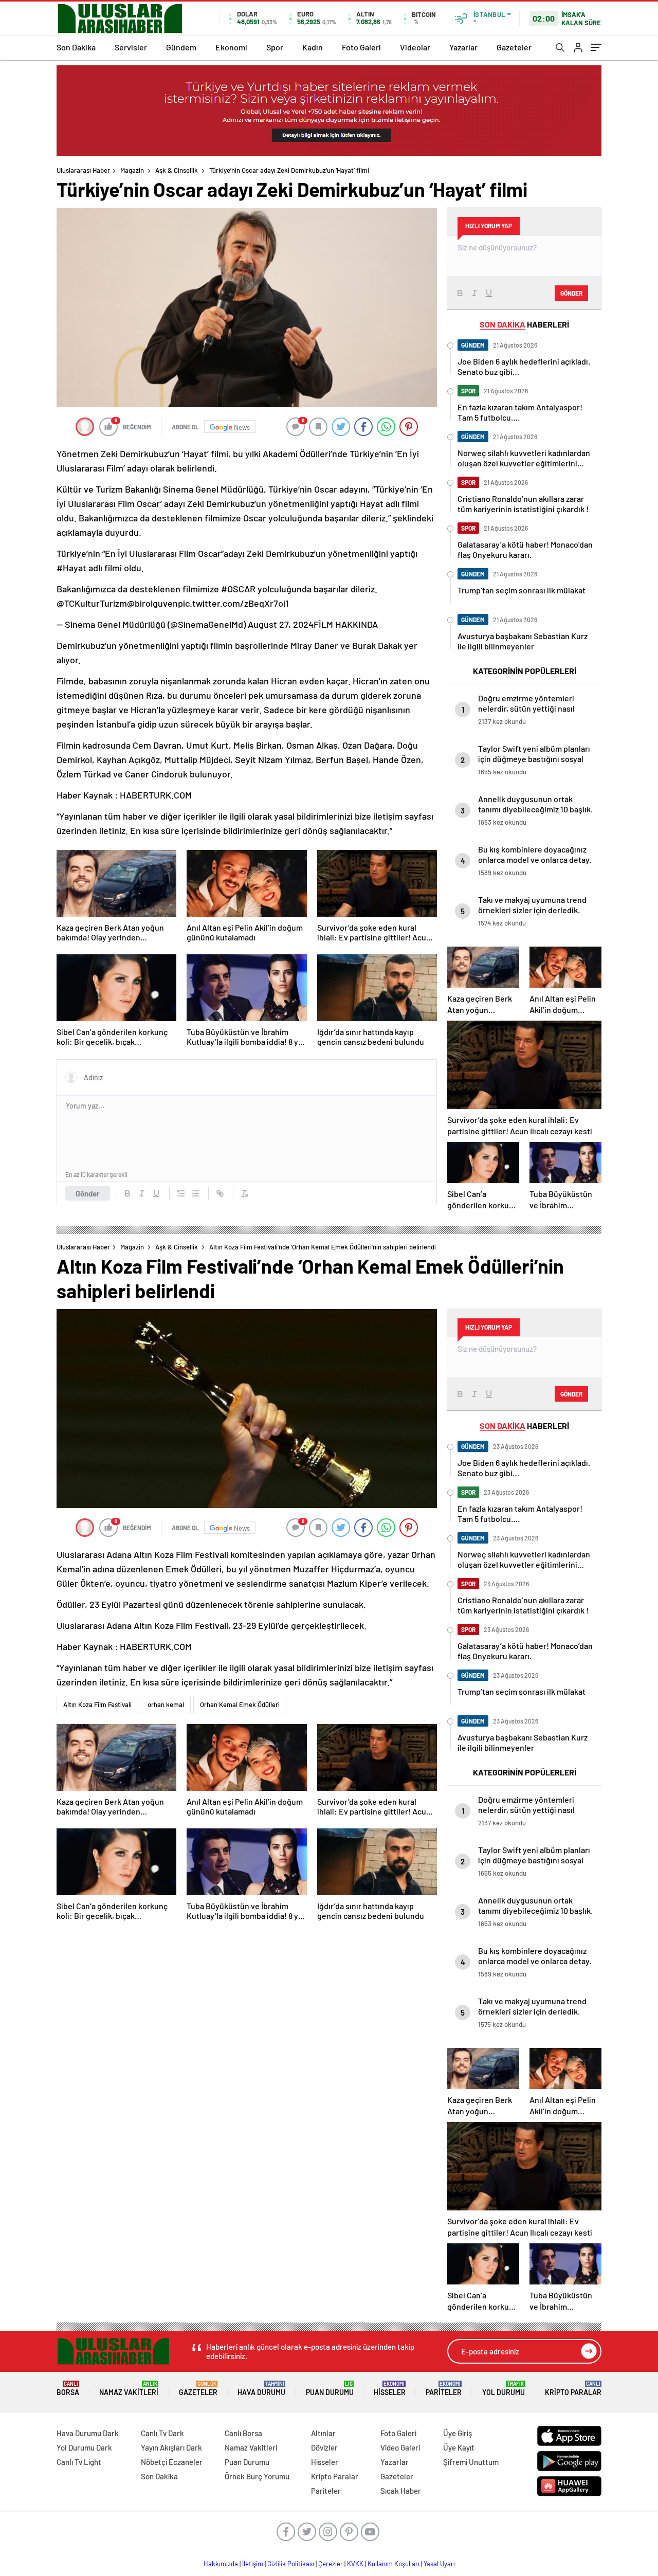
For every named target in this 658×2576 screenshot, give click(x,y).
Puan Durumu (330, 2389)
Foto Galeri (361, 47)
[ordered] (181, 1193)
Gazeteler (514, 47)
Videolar (415, 47)
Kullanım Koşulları (394, 2564)
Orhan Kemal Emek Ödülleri (240, 1704)
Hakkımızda (221, 2564)
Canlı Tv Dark (162, 2433)
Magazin (132, 170)
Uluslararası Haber (83, 170)
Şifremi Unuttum (471, 2462)
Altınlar (323, 2433)
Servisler (131, 47)
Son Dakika (76, 47)
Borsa (68, 2389)
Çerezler (331, 2564)
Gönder (88, 1193)
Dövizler (324, 2447)
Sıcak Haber (401, 2491)
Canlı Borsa (243, 2433)
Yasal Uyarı (439, 2564)
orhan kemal (166, 1704)
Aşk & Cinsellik (177, 170)
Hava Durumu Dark (88, 2433)
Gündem (181, 47)
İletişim (253, 2564)
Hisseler (390, 2389)
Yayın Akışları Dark (171, 2447)
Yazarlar (463, 47)
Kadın (313, 47)
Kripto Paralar (573, 2389)
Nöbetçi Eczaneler (172, 2462)
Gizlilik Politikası (291, 2564)
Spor (275, 47)
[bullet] (195, 1193)
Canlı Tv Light (79, 2462)
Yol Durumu (504, 2389)
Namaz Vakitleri (129, 2389)
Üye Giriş (458, 2433)
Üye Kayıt (459, 2447)
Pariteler (444, 2389)
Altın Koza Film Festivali (97, 1704)
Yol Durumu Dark (84, 2447)
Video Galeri (400, 2447)
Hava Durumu (261, 2389)
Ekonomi (231, 47)
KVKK (355, 2564)
